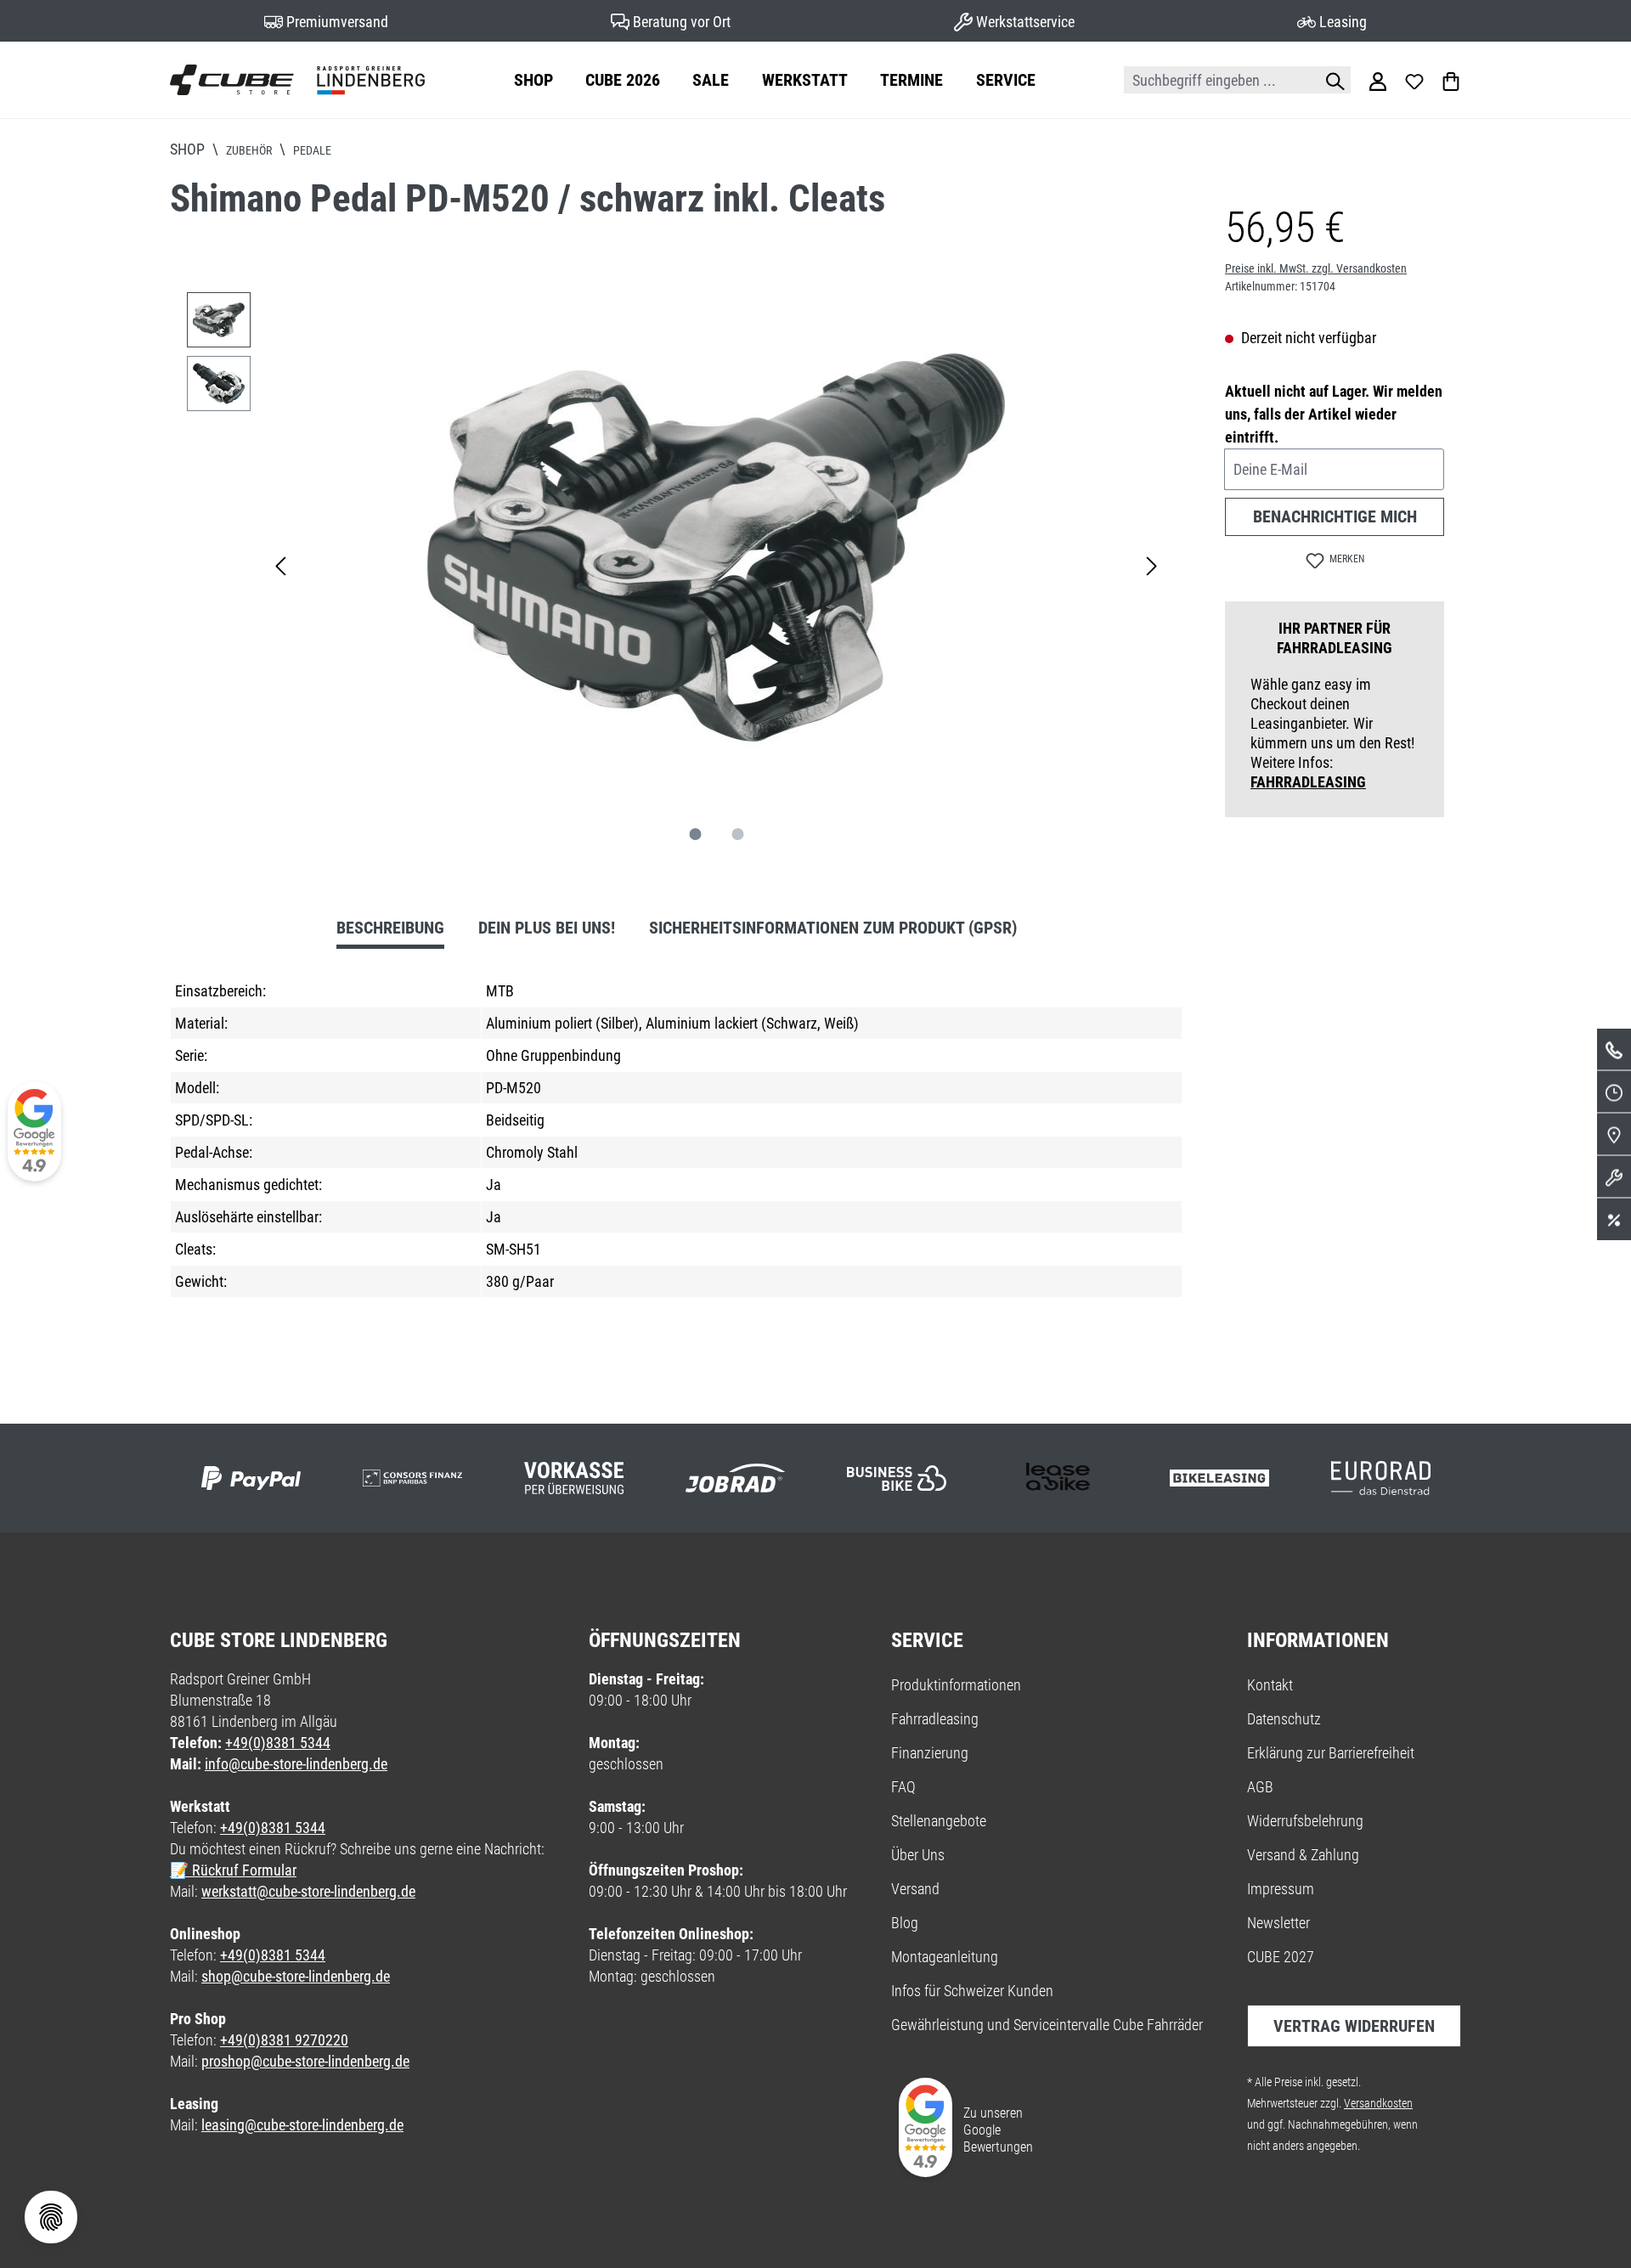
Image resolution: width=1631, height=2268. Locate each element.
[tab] (390, 930)
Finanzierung (930, 1753)
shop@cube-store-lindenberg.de (296, 1976)
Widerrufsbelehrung (1305, 1821)
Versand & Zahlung (1303, 1855)
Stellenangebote (939, 1821)
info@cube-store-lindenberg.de (296, 1764)
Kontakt (1270, 1685)
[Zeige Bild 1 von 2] (696, 834)
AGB (1260, 1787)
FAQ (903, 1787)
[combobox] (1218, 80)
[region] (676, 564)
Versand (915, 1889)
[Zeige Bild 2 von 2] (738, 834)
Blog (905, 1923)
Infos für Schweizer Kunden (972, 1991)
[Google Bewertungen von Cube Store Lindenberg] (34, 1134)
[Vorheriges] (280, 564)
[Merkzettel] (1414, 80)
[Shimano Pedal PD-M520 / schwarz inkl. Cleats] (716, 547)
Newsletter (1278, 1923)
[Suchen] (1331, 80)
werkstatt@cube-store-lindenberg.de (308, 1891)
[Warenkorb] (1451, 80)
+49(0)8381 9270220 (284, 2040)
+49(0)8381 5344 (278, 1743)
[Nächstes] (1152, 564)
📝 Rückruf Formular (233, 1870)
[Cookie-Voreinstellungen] (51, 2217)
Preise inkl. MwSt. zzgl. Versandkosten (1316, 268)
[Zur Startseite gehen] (297, 80)
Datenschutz (1284, 1719)
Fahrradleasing (1308, 782)
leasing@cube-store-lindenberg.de (302, 2125)
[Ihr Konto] (1378, 80)
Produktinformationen (956, 1685)
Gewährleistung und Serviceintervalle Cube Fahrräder (1047, 2025)
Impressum (1281, 1889)
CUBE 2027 (1281, 1957)
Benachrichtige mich (1335, 516)
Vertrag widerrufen (1354, 2026)
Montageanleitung (945, 1957)
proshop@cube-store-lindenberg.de (305, 2061)
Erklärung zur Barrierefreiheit (1331, 1753)
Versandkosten (1378, 2103)
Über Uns (918, 1855)
